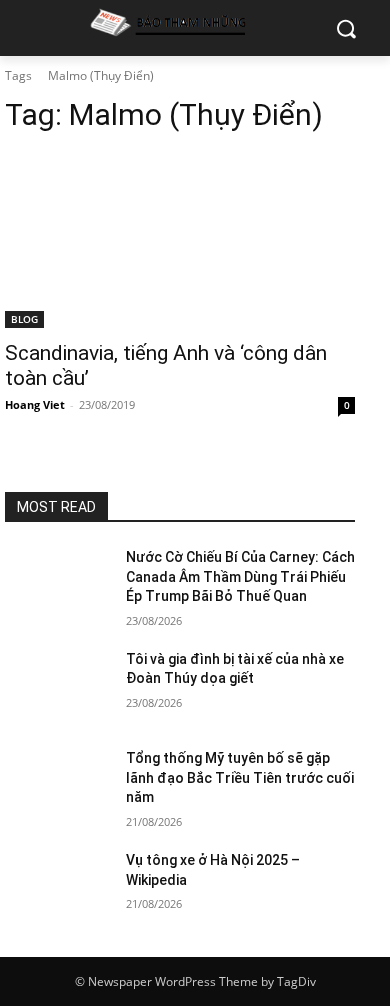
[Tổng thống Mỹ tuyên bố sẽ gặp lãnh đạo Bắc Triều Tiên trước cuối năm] (57, 786)
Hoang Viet (35, 404)
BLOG (24, 319)
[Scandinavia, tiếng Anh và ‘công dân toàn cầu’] (180, 240)
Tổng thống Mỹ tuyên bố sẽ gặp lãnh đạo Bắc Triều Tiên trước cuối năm (240, 777)
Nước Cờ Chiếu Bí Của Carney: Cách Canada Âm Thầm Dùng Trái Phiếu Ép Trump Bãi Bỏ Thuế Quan (240, 576)
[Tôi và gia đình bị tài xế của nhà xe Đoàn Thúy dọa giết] (57, 687)
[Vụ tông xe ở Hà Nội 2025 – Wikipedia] (57, 888)
